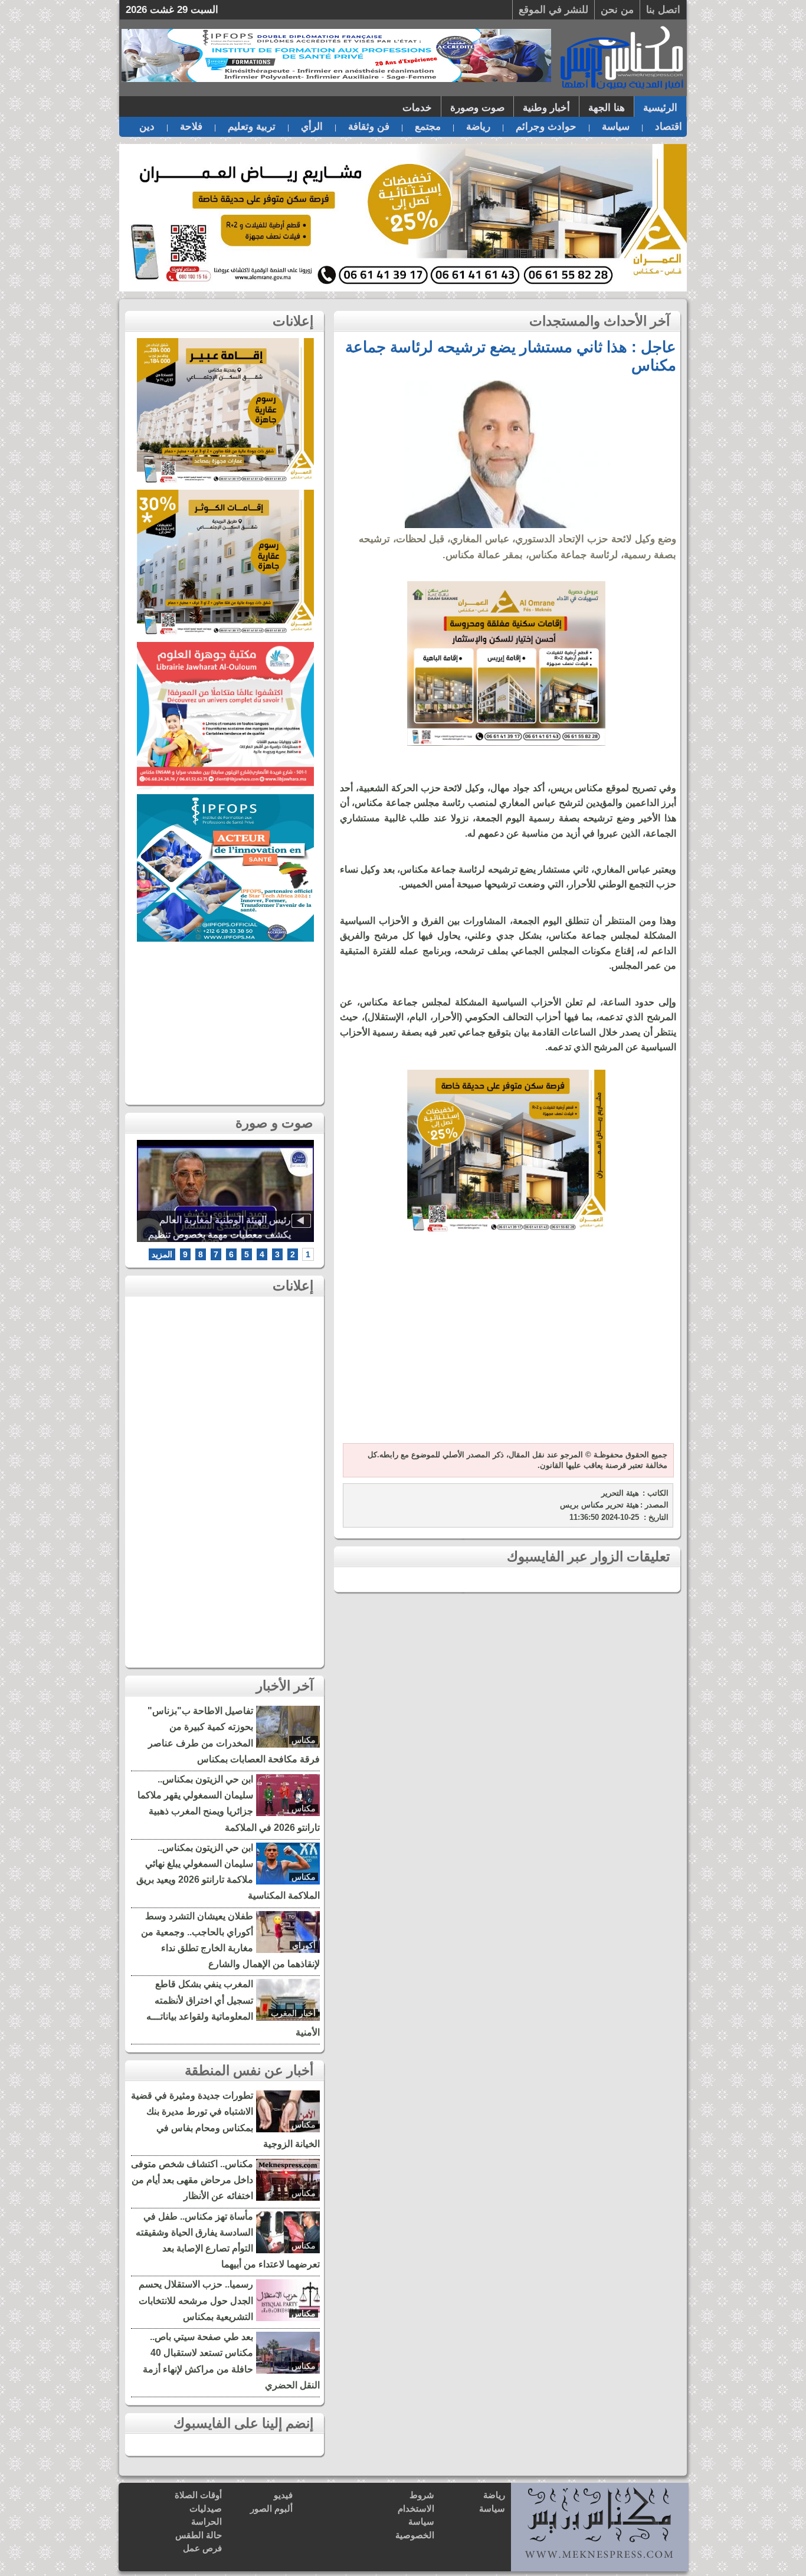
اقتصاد (669, 127)
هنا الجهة (607, 108)
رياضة (478, 127)
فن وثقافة (369, 127)
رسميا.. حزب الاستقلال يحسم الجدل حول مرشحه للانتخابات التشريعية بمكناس (196, 2300)
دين (147, 127)
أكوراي (304, 1945)
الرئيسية (660, 108)
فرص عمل (202, 2548)
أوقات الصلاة (198, 2495)
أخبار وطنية (546, 108)
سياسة (616, 127)
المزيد (162, 1254)
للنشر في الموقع (553, 10)
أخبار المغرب (293, 2013)
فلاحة (191, 127)
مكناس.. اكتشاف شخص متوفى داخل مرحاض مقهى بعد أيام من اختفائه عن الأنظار (192, 2180)
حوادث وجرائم (546, 127)
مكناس (304, 1740)
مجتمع (428, 127)
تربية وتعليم (252, 127)
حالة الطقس (199, 2535)
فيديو (283, 2495)
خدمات (417, 108)
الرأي (312, 127)
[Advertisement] (506, 1346)
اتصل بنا (663, 10)
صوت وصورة (477, 108)
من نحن (617, 10)
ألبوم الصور (271, 2508)
